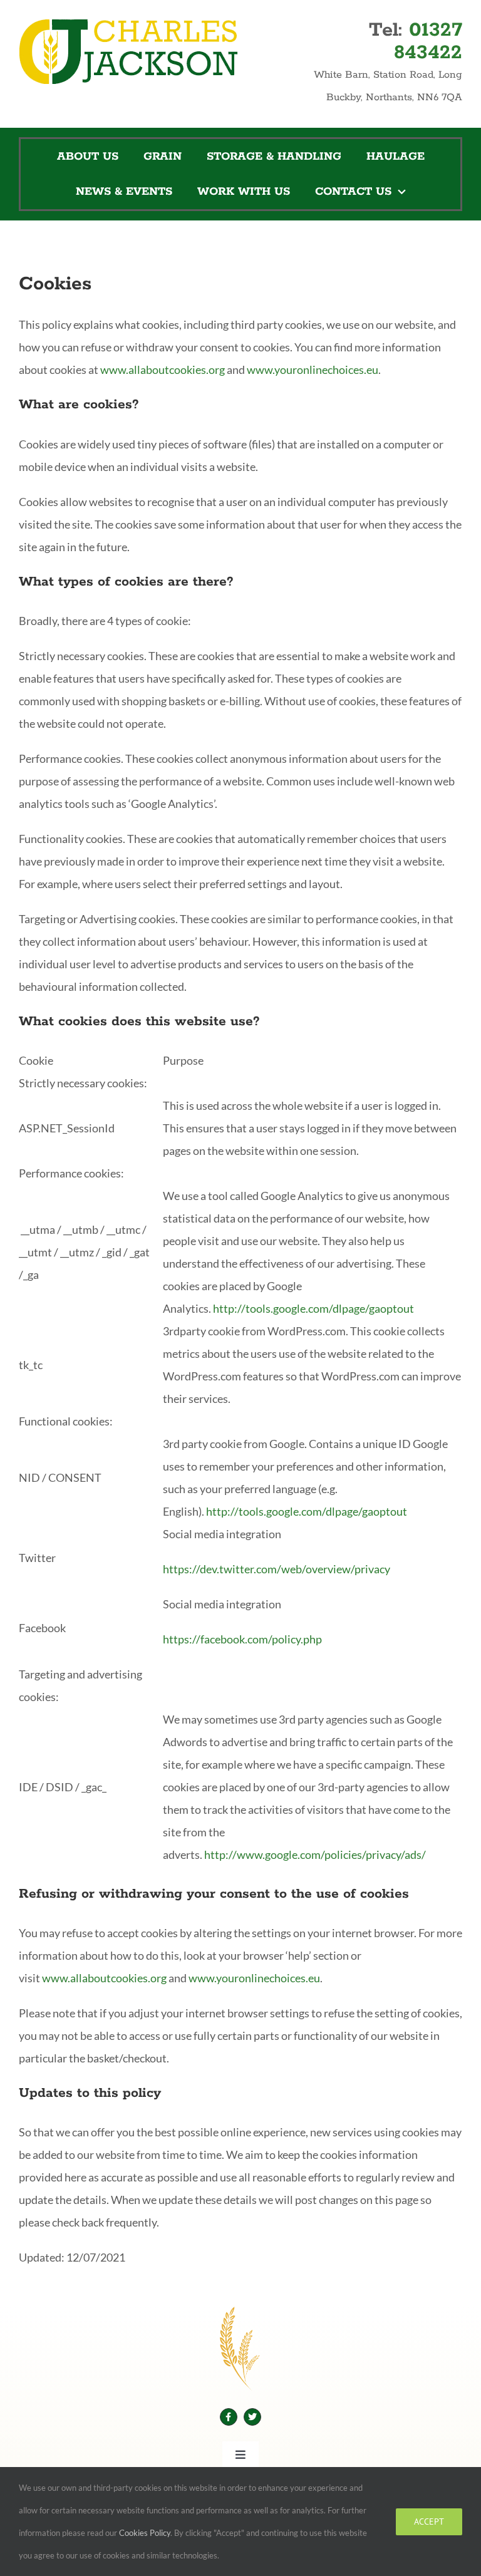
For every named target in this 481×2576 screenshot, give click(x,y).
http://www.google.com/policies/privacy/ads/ (315, 1854)
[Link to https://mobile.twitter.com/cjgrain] (252, 2417)
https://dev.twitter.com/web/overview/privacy (277, 1569)
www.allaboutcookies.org (163, 370)
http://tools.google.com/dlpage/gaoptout (313, 1308)
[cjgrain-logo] (128, 24)
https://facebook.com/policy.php (242, 1639)
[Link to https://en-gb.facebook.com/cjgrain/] (229, 2417)
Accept (429, 2522)
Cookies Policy (145, 2533)
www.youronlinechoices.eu (313, 370)
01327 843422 (428, 41)
